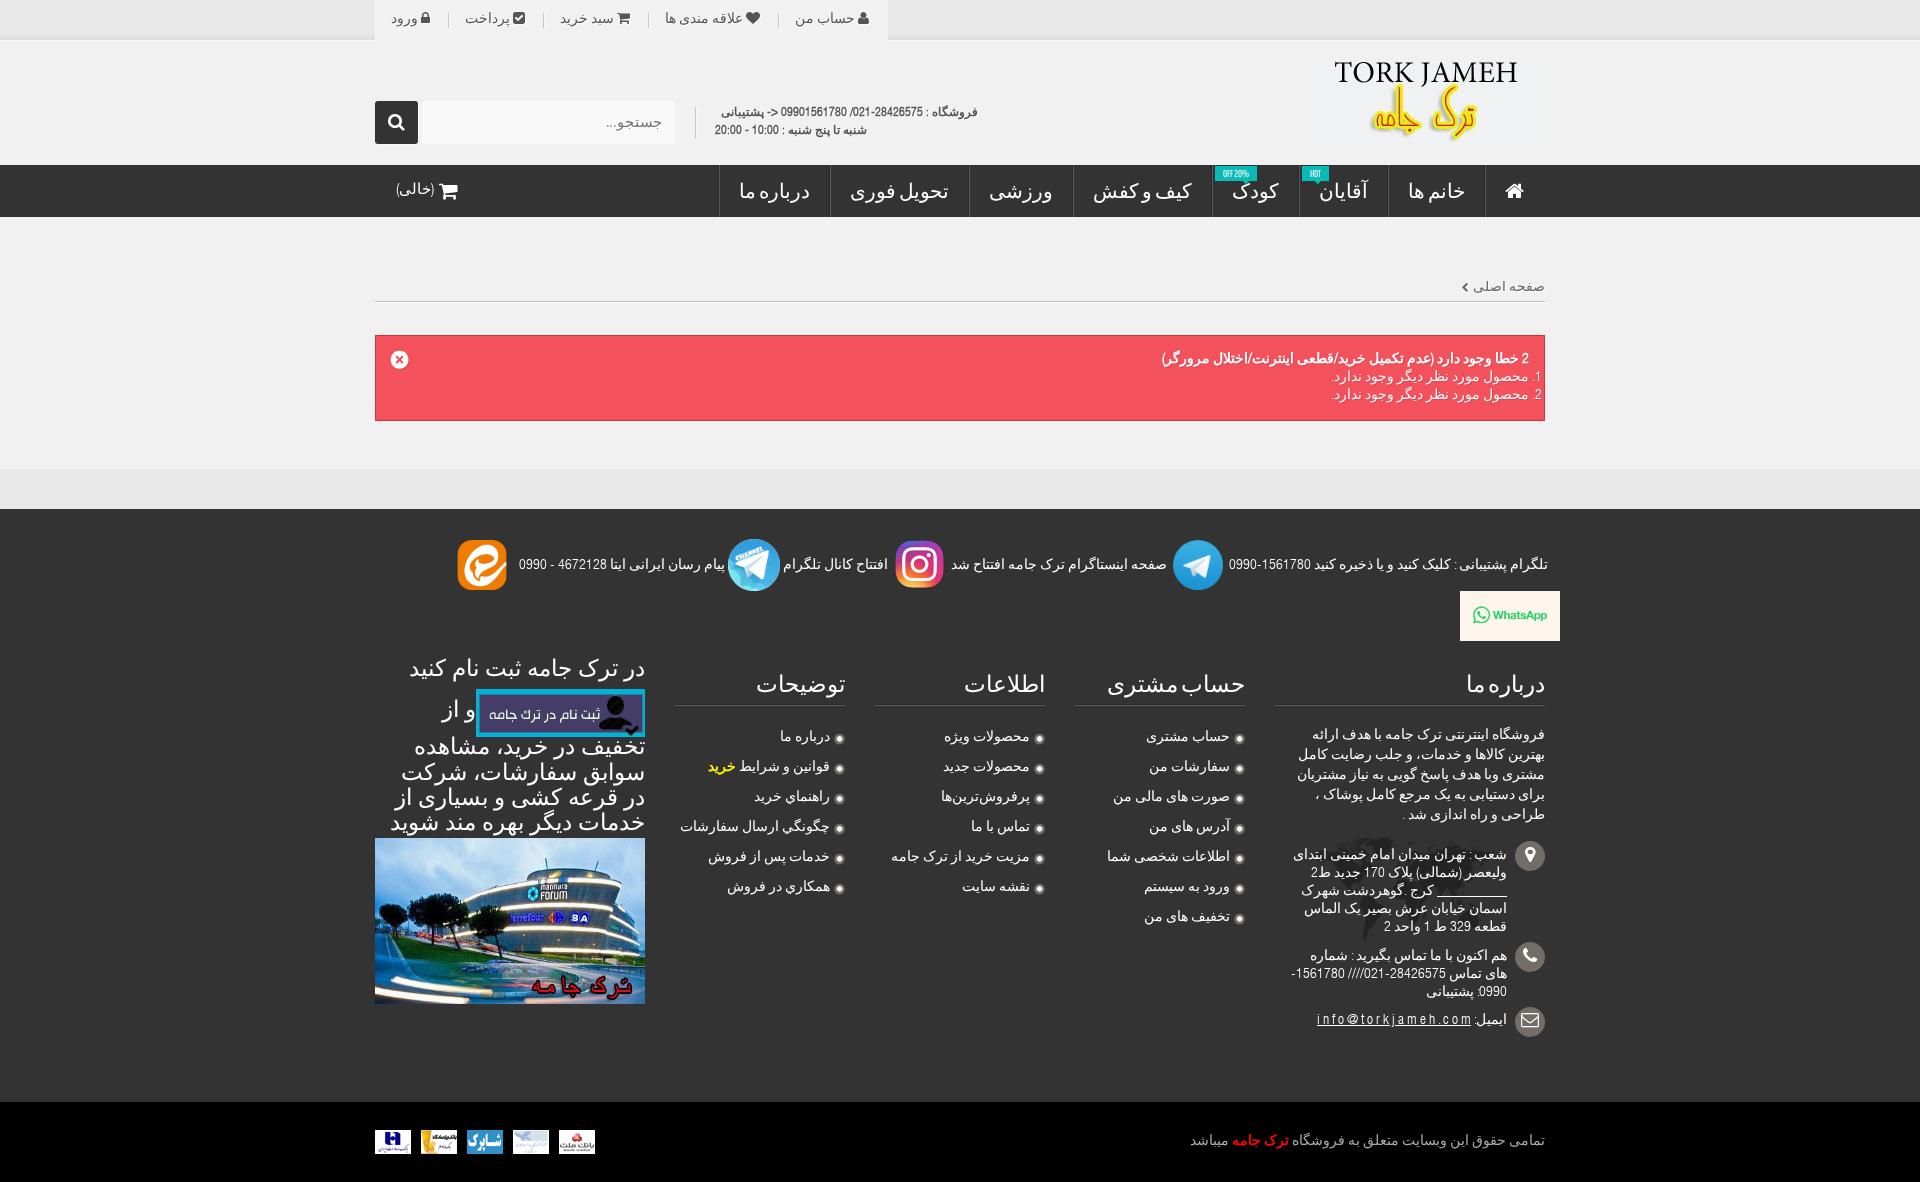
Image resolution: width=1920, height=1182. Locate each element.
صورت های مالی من (1171, 798)
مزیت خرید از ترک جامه (960, 858)
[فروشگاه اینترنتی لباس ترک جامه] (1360, 103)
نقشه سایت (996, 888)
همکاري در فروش (778, 888)
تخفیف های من (1187, 918)
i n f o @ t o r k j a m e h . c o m (1394, 1021)
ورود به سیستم (1187, 888)
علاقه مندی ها (704, 20)
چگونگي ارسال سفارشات (755, 828)
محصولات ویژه (987, 738)
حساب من (825, 20)
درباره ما (805, 738)
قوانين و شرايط (769, 768)
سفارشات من (1189, 768)
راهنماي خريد (792, 798)
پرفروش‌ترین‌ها (985, 798)
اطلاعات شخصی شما (1168, 858)
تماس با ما (1000, 828)
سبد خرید (587, 20)
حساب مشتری (1188, 738)
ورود (404, 20)
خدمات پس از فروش (769, 858)
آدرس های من (1189, 828)
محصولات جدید (986, 768)
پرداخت (487, 20)
